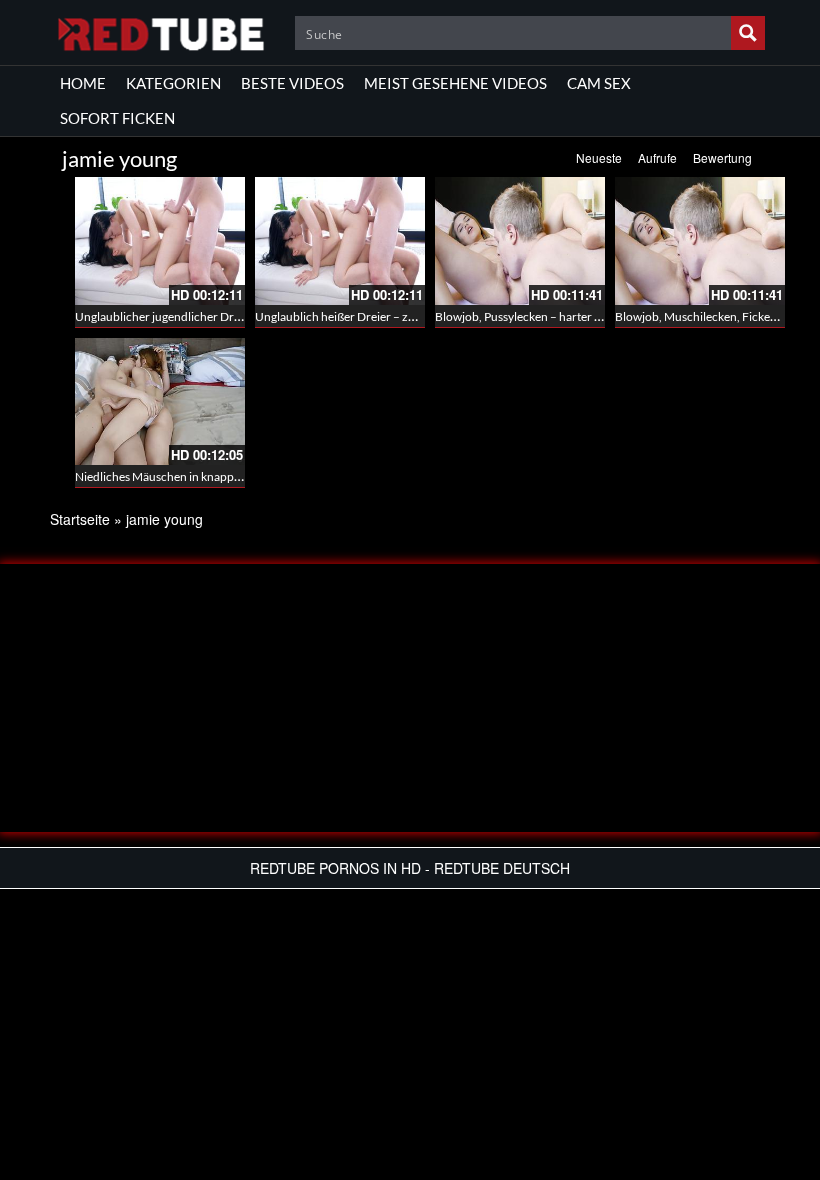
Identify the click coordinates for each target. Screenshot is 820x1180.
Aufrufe (657, 157)
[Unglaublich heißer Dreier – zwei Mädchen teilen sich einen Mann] (340, 241)
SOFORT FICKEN (117, 118)
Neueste (599, 157)
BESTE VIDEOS (292, 83)
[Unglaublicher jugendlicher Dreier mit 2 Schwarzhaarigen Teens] (160, 241)
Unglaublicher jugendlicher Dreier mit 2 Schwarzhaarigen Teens (241, 316)
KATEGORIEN (173, 83)
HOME (83, 83)
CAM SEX (599, 83)
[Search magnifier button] (748, 33)
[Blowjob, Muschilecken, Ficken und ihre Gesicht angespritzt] (700, 241)
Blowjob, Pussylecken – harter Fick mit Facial (551, 316)
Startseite (80, 519)
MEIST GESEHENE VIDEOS (455, 83)
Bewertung (722, 157)
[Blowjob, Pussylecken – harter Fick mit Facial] (520, 241)
